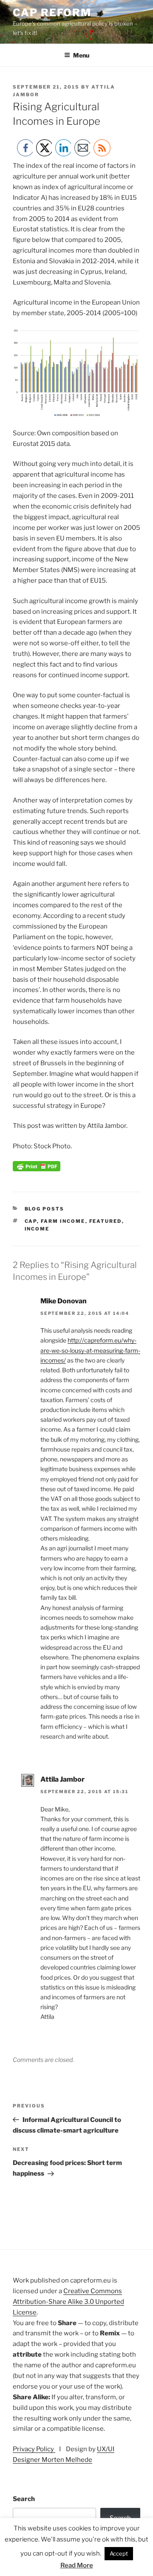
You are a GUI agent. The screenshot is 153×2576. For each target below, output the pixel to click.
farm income (63, 1221)
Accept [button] (119, 2553)
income (37, 1229)
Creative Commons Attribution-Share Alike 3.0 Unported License (68, 2302)
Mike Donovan (64, 1301)
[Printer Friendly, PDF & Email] (37, 1169)
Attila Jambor (62, 1779)
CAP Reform (52, 13)
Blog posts (45, 1209)
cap (31, 1221)
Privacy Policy (34, 2449)
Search (24, 2499)
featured (106, 1221)
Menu (81, 55)
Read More (77, 2565)
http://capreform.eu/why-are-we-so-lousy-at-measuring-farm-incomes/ (90, 1350)
